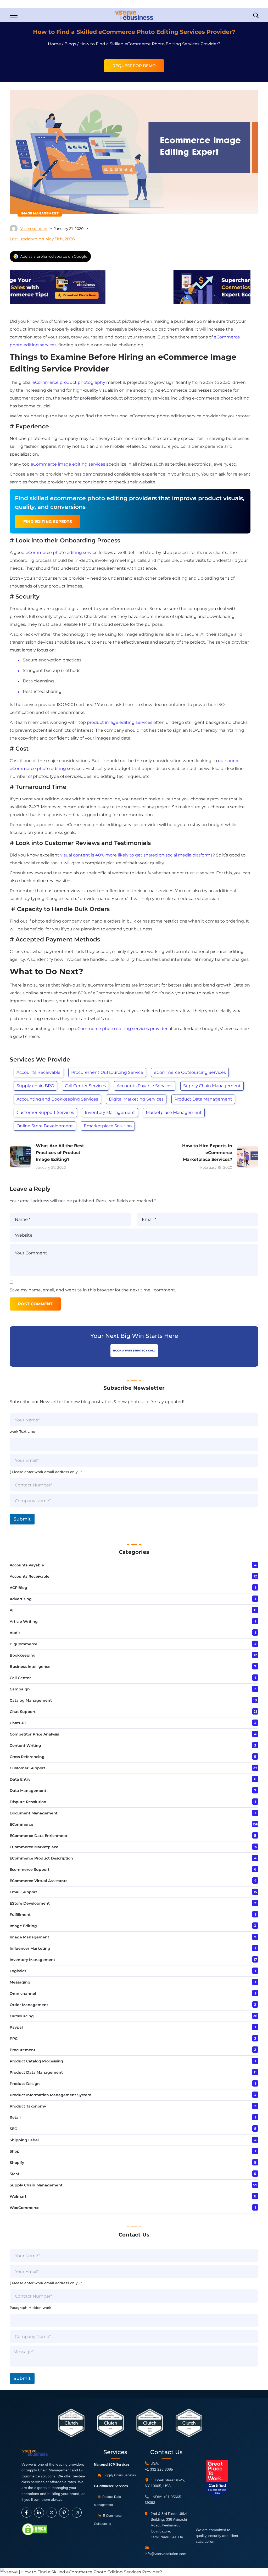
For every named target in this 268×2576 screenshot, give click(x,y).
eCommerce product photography (69, 382)
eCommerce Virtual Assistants (38, 1881)
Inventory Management (110, 1112)
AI (12, 1610)
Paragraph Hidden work (30, 2308)
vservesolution (34, 229)
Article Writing (24, 1621)
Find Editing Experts (48, 522)
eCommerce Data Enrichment (39, 1836)
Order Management (29, 2005)
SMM (14, 2174)
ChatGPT (18, 1723)
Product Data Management (203, 1099)
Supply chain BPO (35, 1086)
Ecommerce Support (30, 1869)
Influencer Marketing (30, 1948)
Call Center (20, 1678)
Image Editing (23, 1926)
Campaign (20, 1689)
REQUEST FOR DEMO (134, 66)
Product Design (25, 2084)
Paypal (16, 2027)
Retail (15, 2117)
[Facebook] (26, 2513)
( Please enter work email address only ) (46, 1472)
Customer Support (27, 1768)
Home (54, 44)
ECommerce (21, 1824)
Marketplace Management (174, 1112)
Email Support (23, 1892)
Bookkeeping (23, 1655)
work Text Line (22, 1431)
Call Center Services (85, 1086)
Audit (15, 1633)
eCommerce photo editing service (62, 553)
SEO (14, 2129)
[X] (52, 2513)
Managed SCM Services (112, 2465)
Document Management (34, 1813)
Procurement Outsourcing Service (107, 1072)
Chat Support (23, 1712)
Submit (22, 1519)
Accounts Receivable (38, 1072)
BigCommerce (24, 1644)
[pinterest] (64, 2513)
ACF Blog (18, 1588)
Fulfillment (20, 1915)
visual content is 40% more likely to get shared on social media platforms (136, 855)
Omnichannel (23, 1993)
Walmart (18, 2196)
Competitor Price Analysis (34, 1734)
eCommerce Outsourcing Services (190, 1072)
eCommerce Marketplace (34, 1847)
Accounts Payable (27, 1565)
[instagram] (77, 2513)
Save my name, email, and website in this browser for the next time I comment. (93, 1290)
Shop (15, 2151)
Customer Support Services (45, 1112)
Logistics (18, 1971)
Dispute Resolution (28, 1802)
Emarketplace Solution (108, 1126)
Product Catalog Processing (36, 2061)
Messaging (20, 1982)
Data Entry (20, 1779)
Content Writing (25, 1745)
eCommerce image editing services (68, 464)
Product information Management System (51, 2095)
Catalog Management (31, 1700)
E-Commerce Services (111, 2486)
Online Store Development (45, 1126)
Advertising (21, 1599)
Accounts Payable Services (145, 1086)
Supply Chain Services (119, 2475)
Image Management (40, 213)
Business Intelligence (30, 1667)
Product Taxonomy (28, 2106)
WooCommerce (25, 2208)
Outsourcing (22, 2016)
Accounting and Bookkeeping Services (57, 1099)
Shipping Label (24, 2140)
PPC (14, 2039)
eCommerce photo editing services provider (121, 1029)
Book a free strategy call (134, 1351)
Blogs (70, 44)
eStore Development (30, 1903)
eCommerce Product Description (41, 1858)
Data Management (28, 1791)
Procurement (23, 2050)
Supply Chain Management (212, 1086)
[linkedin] (39, 2513)
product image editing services (120, 722)
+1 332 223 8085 (159, 2469)
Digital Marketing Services (136, 1099)
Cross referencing (27, 1757)
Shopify (17, 2163)
